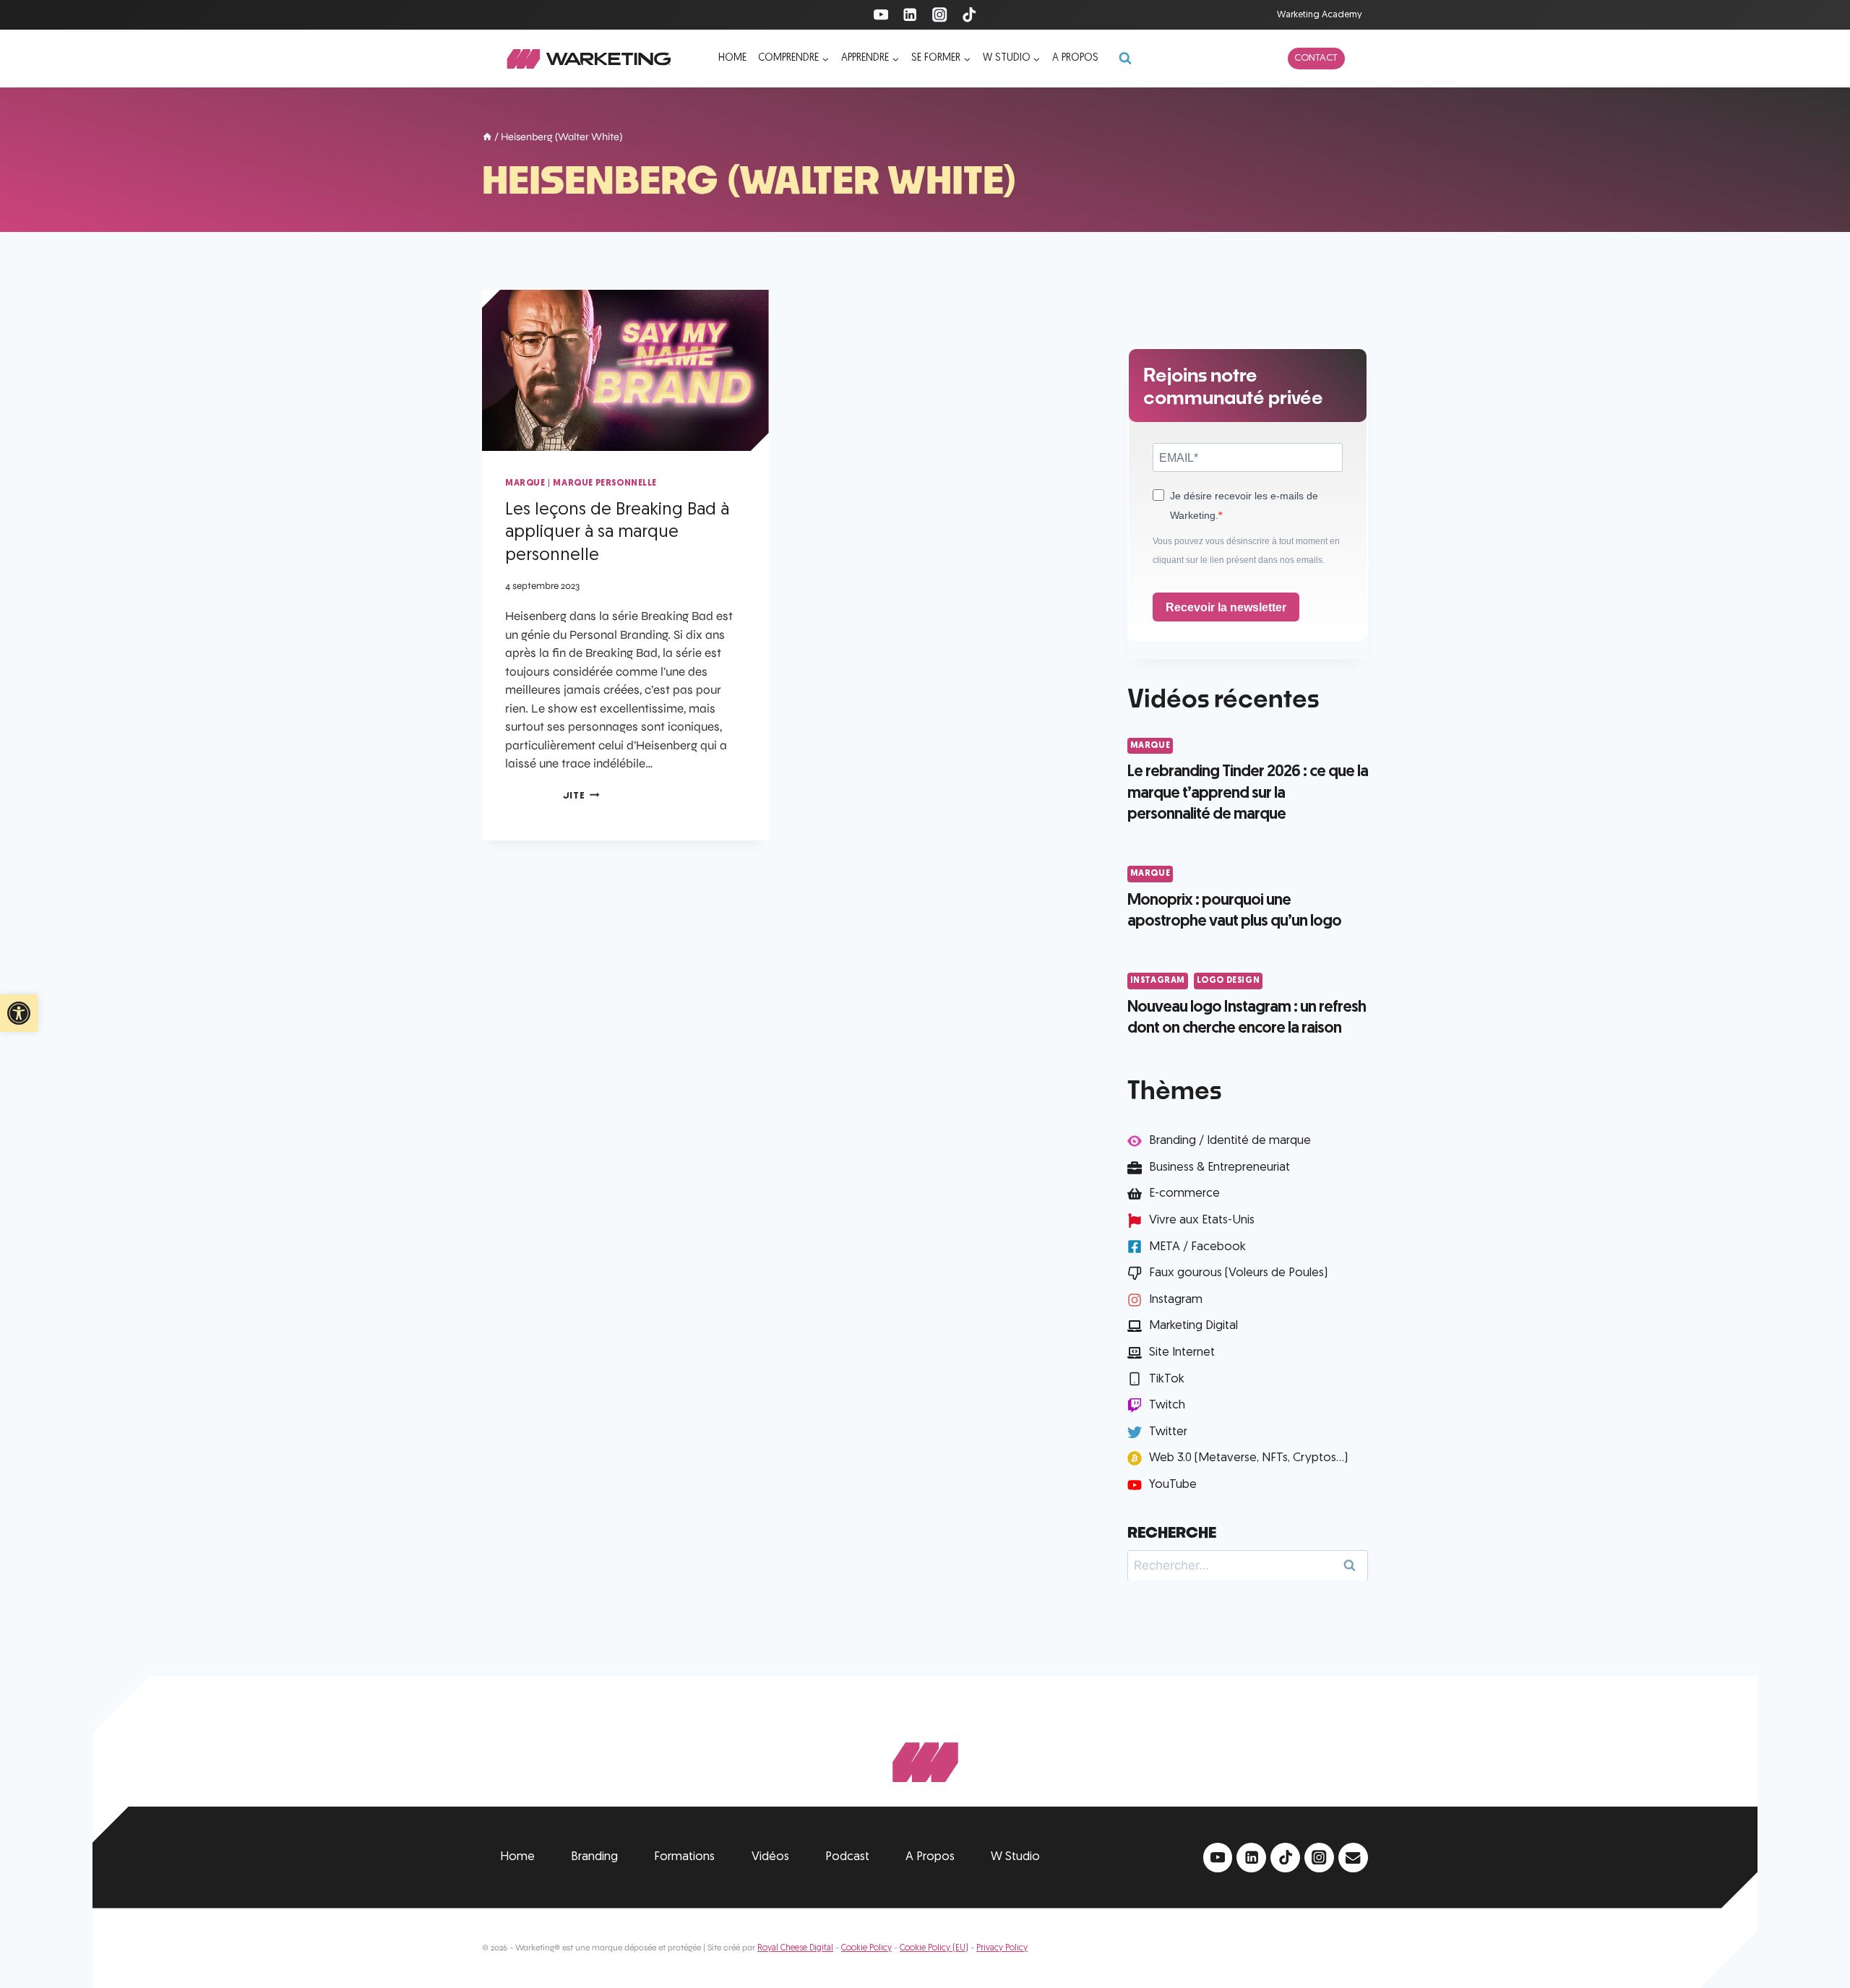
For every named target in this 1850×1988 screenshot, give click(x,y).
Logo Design (1229, 981)
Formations (684, 1857)
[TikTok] (969, 15)
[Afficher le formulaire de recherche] (1125, 59)
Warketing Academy (1320, 15)
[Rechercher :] (1248, 1565)
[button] (19, 1013)
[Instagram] (940, 15)
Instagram (1158, 981)
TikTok (1167, 1379)
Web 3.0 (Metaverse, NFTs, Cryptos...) (1248, 1458)
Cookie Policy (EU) (934, 1948)
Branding (594, 1857)
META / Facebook (1197, 1247)
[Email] (1353, 1858)
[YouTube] (881, 15)
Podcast (847, 1857)
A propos (1075, 58)
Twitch (1167, 1405)
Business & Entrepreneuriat (1219, 1167)
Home (732, 58)
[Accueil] (487, 138)
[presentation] (625, 370)
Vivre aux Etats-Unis (1202, 1220)
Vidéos (770, 1857)
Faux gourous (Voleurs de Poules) (1238, 1273)
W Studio (1015, 1857)
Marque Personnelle (605, 483)
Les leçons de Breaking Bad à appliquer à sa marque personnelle (617, 533)
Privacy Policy (1002, 1948)
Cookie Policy (866, 1948)
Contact (1316, 58)
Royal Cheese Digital (795, 1948)
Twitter (1168, 1432)
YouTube (1173, 1485)
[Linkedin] (910, 15)
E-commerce (1184, 1193)
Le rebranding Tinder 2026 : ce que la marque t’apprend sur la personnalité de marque (1248, 793)
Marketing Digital (1193, 1326)
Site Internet (1182, 1352)
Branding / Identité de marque (1230, 1141)
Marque (525, 483)
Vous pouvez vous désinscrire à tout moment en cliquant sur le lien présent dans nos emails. (1246, 551)
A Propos (930, 1857)
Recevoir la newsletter (1226, 607)
